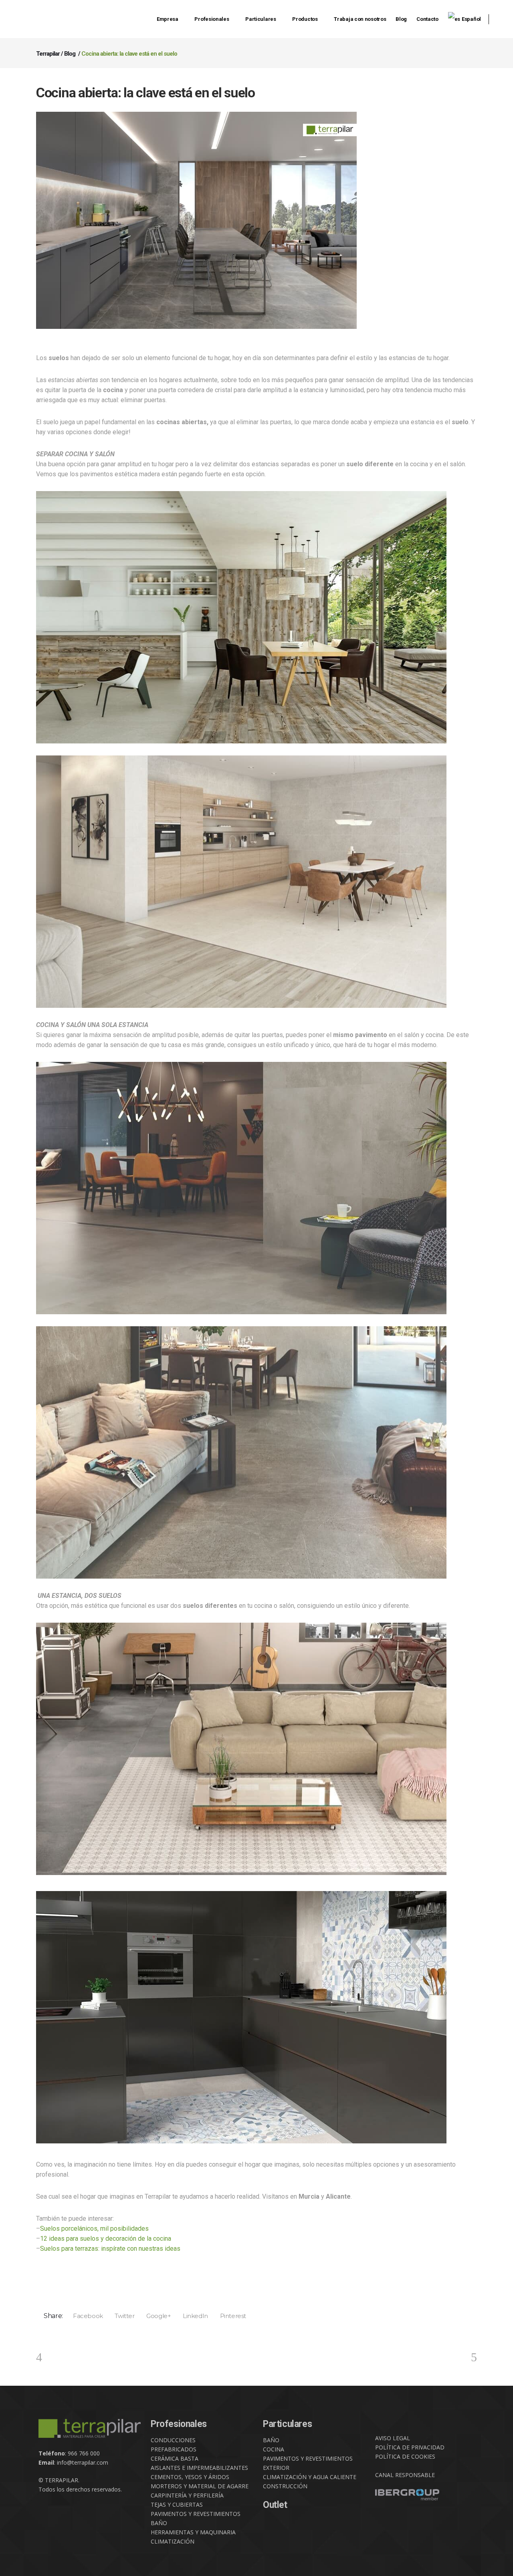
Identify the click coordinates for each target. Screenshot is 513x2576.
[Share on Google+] (156, 2316)
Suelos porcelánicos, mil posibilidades (94, 2229)
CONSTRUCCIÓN (285, 2486)
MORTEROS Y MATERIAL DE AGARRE (200, 2486)
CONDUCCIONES (173, 2440)
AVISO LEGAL (393, 2438)
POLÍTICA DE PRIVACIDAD (410, 2447)
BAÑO (159, 2523)
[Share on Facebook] (85, 2316)
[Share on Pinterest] (230, 2316)
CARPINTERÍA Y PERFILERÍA (187, 2495)
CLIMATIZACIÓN (173, 2541)
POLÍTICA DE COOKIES (405, 2456)
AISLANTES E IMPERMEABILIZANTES (199, 2468)
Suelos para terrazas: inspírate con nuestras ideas (110, 2249)
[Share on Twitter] (122, 2316)
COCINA (274, 2449)
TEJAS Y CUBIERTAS (177, 2505)
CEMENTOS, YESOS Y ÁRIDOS (190, 2477)
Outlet (275, 2505)
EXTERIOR (276, 2468)
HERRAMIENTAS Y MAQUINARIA (193, 2532)
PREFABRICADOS (174, 2449)
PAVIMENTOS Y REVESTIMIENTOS (196, 2514)
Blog (70, 54)
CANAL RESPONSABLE (405, 2475)
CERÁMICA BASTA (175, 2458)
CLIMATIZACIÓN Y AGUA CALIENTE (310, 2477)
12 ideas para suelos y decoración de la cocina (106, 2239)
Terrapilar (48, 54)
